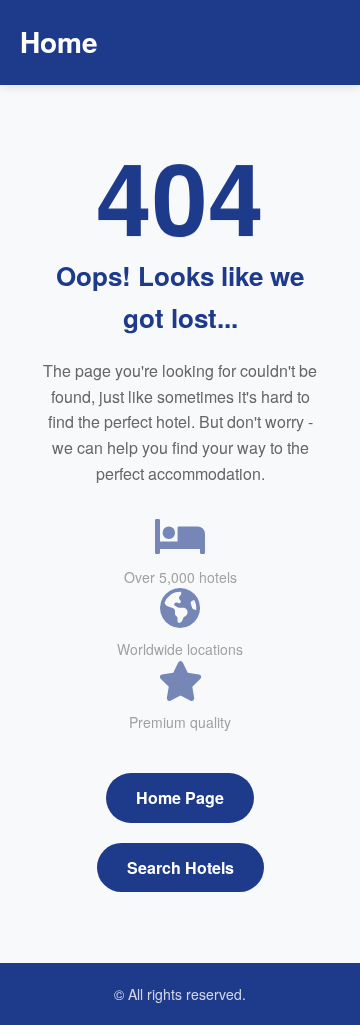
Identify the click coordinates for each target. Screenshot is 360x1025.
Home (59, 41)
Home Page (180, 797)
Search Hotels (180, 867)
